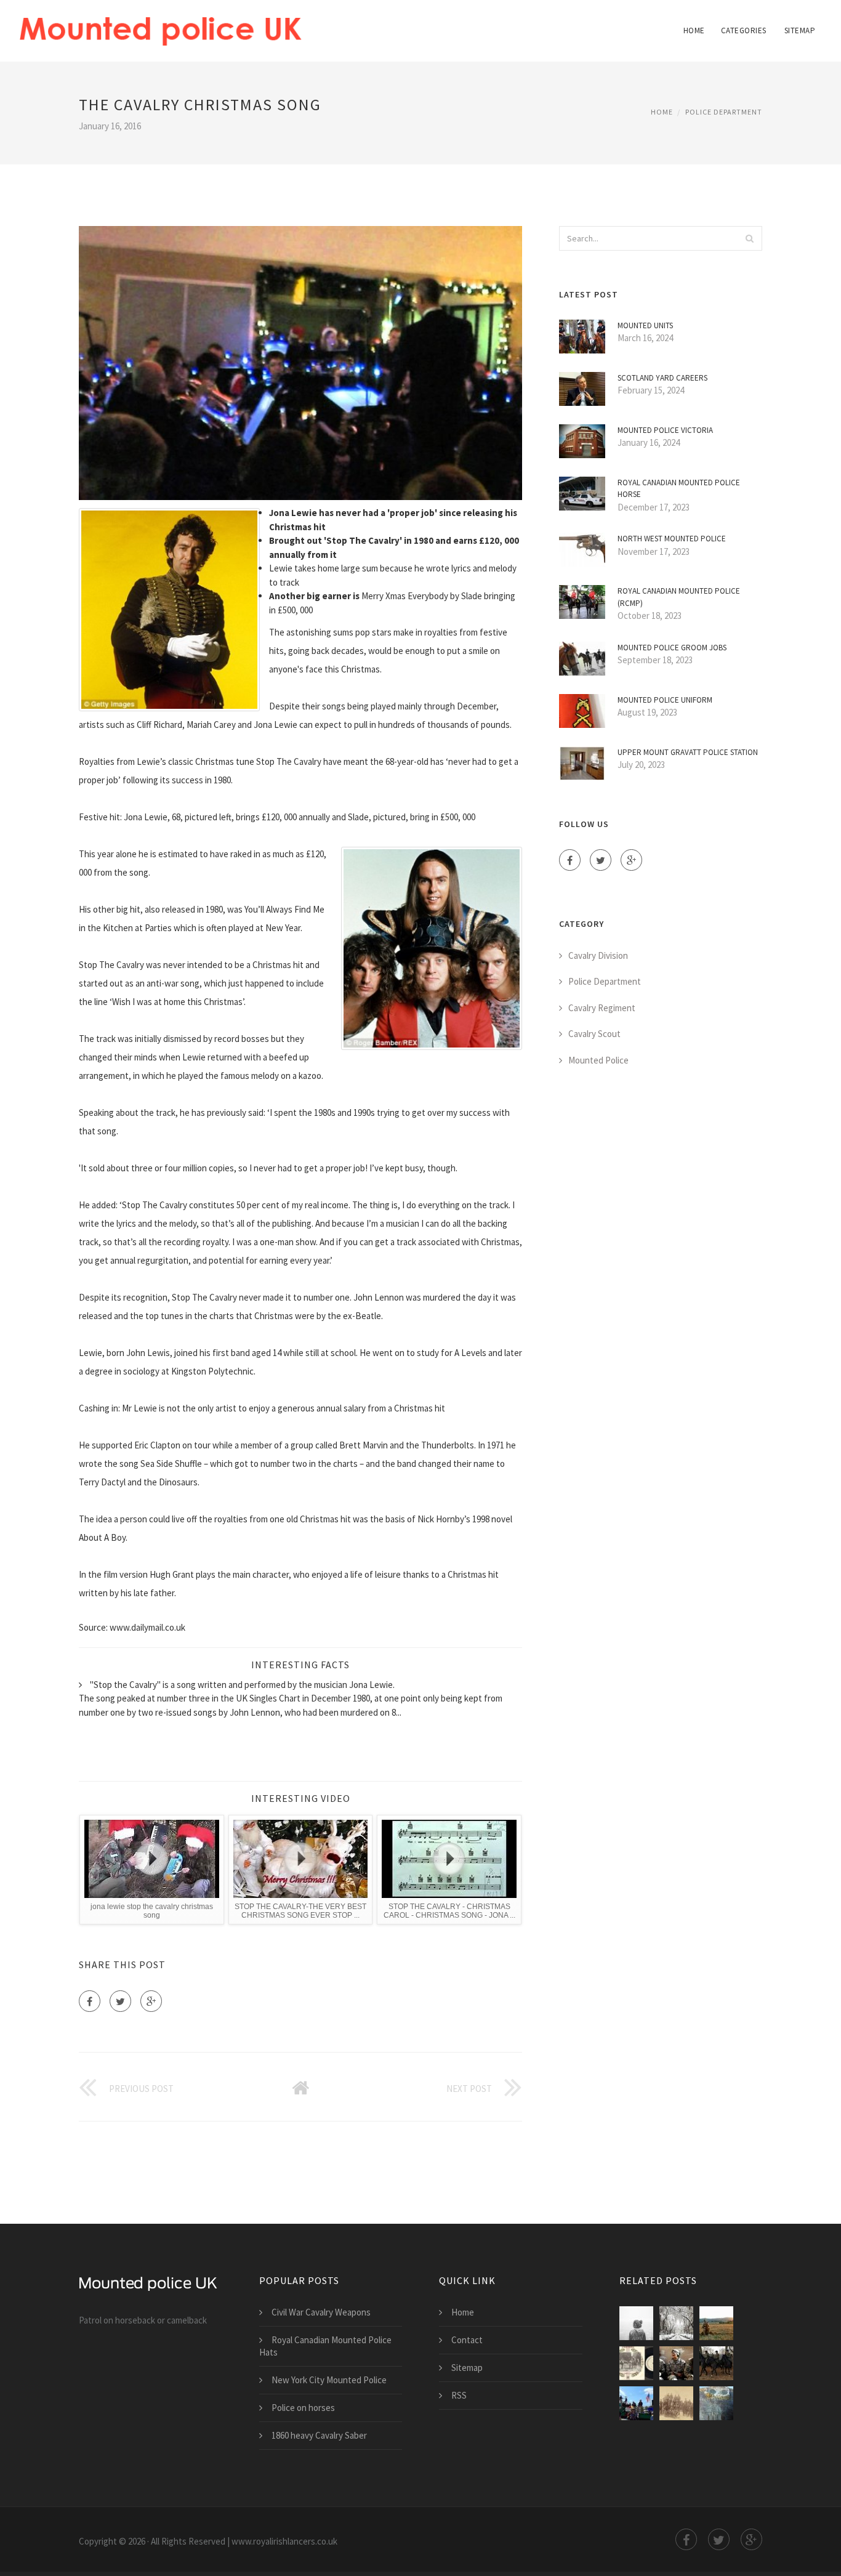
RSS (459, 2395)
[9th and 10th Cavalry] (676, 2403)
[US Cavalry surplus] (716, 2403)
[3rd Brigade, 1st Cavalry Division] (676, 2363)
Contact (467, 2340)
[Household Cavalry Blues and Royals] (716, 2363)
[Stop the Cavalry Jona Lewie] (636, 2363)
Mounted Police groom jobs (672, 648)
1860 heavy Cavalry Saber (319, 2435)
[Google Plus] (151, 2001)
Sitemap (800, 30)
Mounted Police (598, 1060)
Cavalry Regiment (602, 1008)
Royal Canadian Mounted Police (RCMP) (679, 597)
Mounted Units (645, 325)
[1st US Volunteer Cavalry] (636, 2403)
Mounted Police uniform (665, 700)
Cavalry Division (598, 955)
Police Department (724, 112)
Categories (744, 30)
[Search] (749, 238)
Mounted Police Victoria (665, 430)
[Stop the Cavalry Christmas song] (636, 2323)
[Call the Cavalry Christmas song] (676, 2323)
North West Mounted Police (672, 539)
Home (694, 30)
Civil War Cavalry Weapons (321, 2312)
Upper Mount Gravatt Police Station (688, 752)
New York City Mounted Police (329, 2380)
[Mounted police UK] (160, 23)
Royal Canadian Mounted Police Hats (325, 2346)
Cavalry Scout (594, 1034)
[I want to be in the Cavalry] (716, 2323)
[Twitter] (120, 2001)
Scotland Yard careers (662, 378)
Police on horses (303, 2408)
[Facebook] (90, 2001)
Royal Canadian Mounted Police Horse (679, 489)
